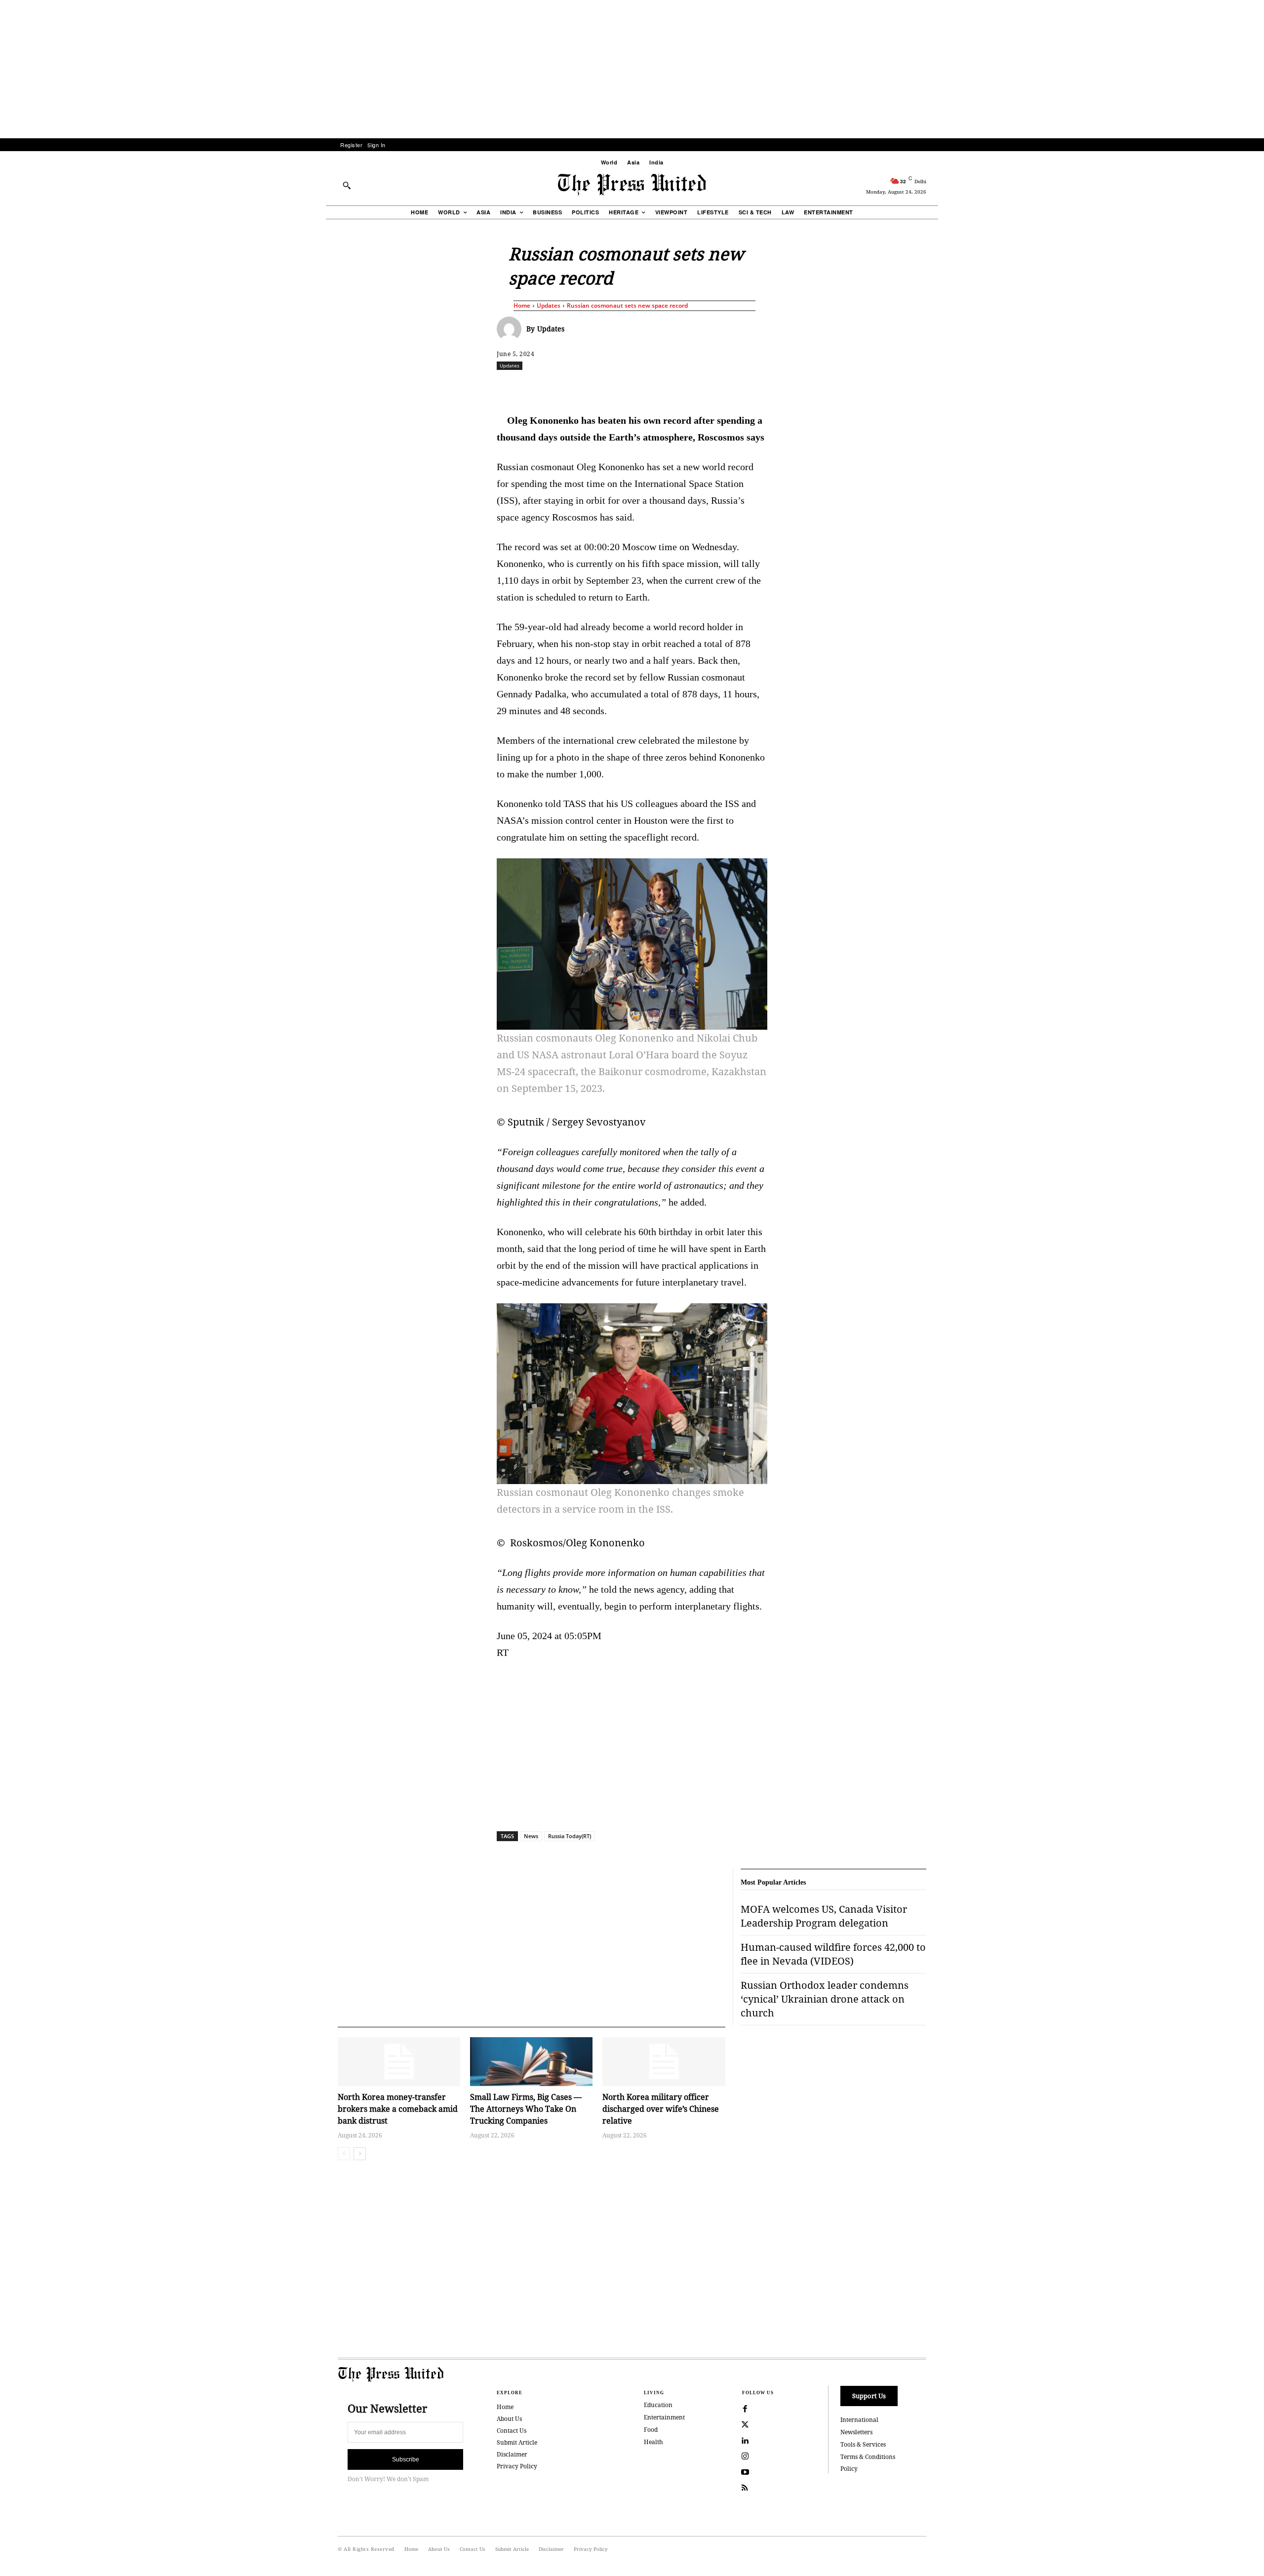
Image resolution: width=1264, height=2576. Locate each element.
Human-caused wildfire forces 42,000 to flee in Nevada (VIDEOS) (833, 1954)
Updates (549, 305)
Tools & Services (863, 2444)
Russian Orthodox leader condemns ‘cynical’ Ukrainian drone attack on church (825, 1999)
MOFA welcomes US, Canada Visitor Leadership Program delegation (824, 1916)
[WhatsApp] (634, 387)
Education (658, 2405)
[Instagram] (745, 2456)
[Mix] (771, 387)
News (531, 1836)
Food (651, 2430)
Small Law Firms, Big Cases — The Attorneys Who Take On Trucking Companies (526, 2109)
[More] (953, 387)
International (859, 2420)
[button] (347, 185)
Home (522, 305)
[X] (589, 387)
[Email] (703, 387)
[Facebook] (566, 387)
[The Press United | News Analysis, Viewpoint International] (632, 185)
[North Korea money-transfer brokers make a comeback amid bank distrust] (399, 2062)
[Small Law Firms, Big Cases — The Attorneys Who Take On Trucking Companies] (531, 2062)
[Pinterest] (680, 387)
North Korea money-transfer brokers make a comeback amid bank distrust (398, 2109)
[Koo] (930, 387)
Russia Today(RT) (570, 1836)
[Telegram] (748, 387)
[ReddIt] (612, 387)
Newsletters (856, 2432)
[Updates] (512, 329)
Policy (849, 2469)
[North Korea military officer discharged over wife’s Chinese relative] (664, 2062)
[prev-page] (344, 2154)
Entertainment (664, 2417)
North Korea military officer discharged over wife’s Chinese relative (661, 2109)
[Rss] (745, 2488)
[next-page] (360, 2154)
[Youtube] (745, 2472)
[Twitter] (745, 2425)
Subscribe (406, 2459)
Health (653, 2442)
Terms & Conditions (868, 2457)
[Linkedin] (657, 387)
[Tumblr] (725, 387)
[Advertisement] (632, 69)
